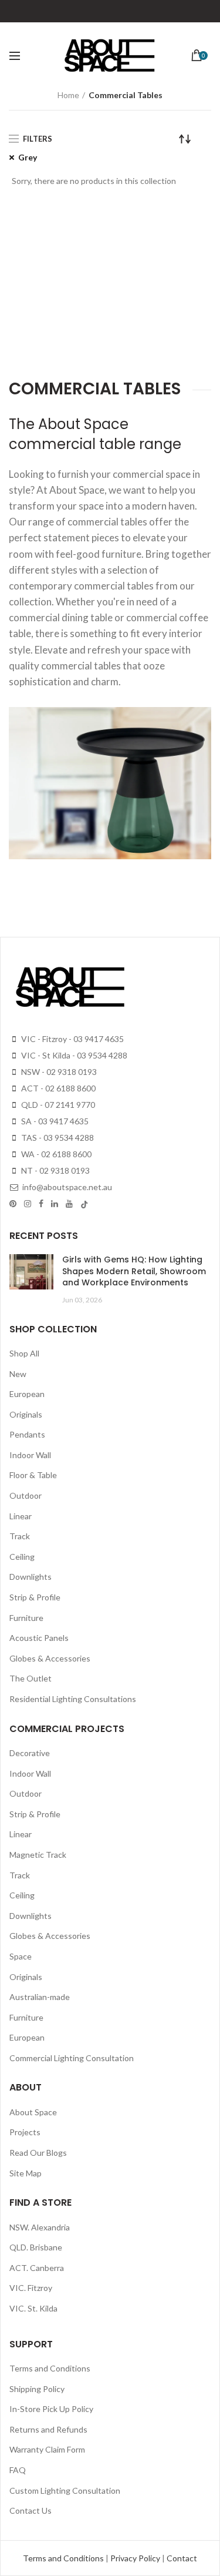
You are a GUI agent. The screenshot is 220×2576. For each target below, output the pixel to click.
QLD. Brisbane (36, 2247)
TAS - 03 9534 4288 (57, 1138)
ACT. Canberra (37, 2268)
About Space (33, 2112)
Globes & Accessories (50, 1658)
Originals (26, 1414)
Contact (182, 2558)
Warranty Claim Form (47, 2449)
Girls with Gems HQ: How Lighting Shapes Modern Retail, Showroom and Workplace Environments (134, 1271)
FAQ (18, 2470)
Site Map (26, 2173)
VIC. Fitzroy (31, 2288)
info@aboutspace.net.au (66, 1187)
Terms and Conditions (50, 2368)
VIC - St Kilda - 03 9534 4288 (73, 1055)
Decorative (30, 1753)
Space (21, 1956)
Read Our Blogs (38, 2153)
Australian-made (40, 1997)
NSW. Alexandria (40, 2227)
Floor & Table (33, 1475)
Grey (28, 157)
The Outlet (31, 1678)
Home (68, 95)
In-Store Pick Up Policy (51, 2409)
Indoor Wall (30, 1455)
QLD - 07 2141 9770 (57, 1105)
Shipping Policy (37, 2389)
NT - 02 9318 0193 (55, 1170)
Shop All (24, 1353)
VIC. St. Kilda (33, 2308)
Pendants (27, 1434)
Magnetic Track (38, 1855)
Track (20, 1536)
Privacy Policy (136, 2558)
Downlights (31, 1577)
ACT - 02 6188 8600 (57, 1088)
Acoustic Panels (39, 1638)
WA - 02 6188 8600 (55, 1154)
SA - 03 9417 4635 (54, 1121)
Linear (21, 1516)
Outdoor (26, 1495)
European (27, 1394)
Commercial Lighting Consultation (72, 2058)
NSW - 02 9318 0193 (58, 1072)
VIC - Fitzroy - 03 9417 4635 (72, 1039)
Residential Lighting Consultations (73, 1699)
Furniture (26, 1618)
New (18, 1374)
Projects (25, 2132)
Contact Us (31, 2510)
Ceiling (22, 1557)
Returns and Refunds (48, 2429)
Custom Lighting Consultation (65, 2490)
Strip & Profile (35, 1597)
